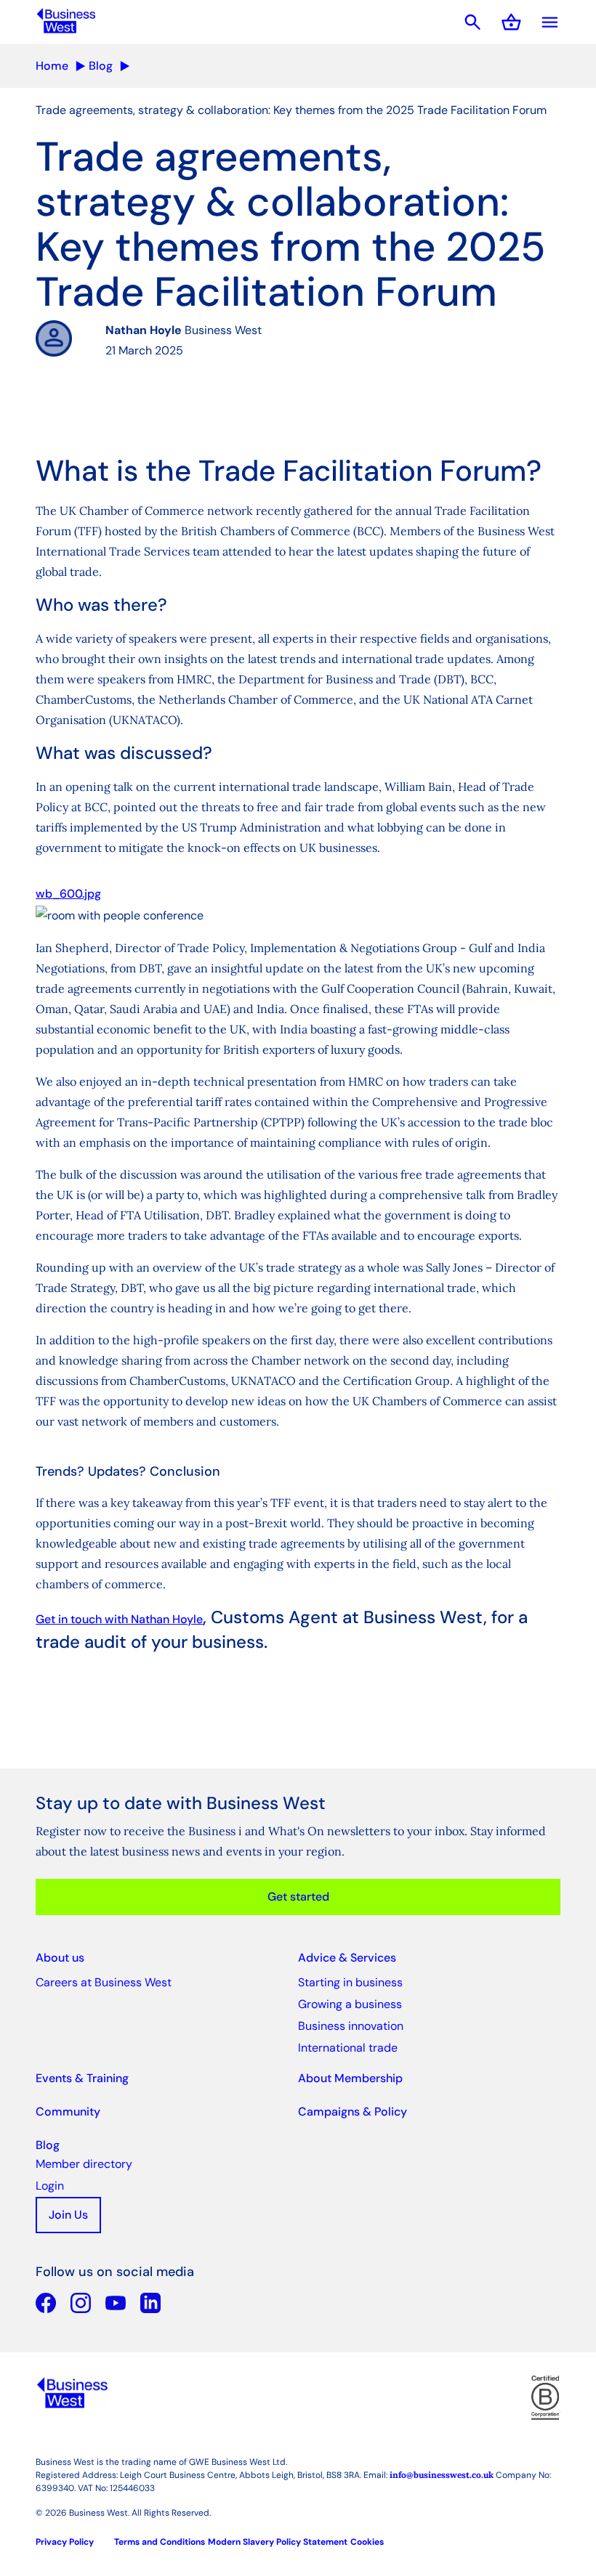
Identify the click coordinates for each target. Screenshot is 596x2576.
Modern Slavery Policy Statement (278, 2542)
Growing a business (350, 2004)
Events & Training (82, 2078)
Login (50, 2186)
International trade (348, 2048)
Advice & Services (347, 1958)
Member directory (84, 2164)
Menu (550, 22)
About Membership (350, 2078)
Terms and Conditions (160, 2542)
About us (60, 1958)
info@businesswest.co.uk (442, 2475)
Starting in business (350, 1982)
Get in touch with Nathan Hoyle (119, 1619)
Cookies (367, 2542)
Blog (101, 66)
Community (68, 2112)
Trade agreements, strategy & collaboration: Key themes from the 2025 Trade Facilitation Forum (291, 110)
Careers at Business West (104, 1982)
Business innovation (351, 2026)
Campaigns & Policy (353, 2112)
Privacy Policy (65, 2542)
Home (52, 66)
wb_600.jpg (68, 894)
